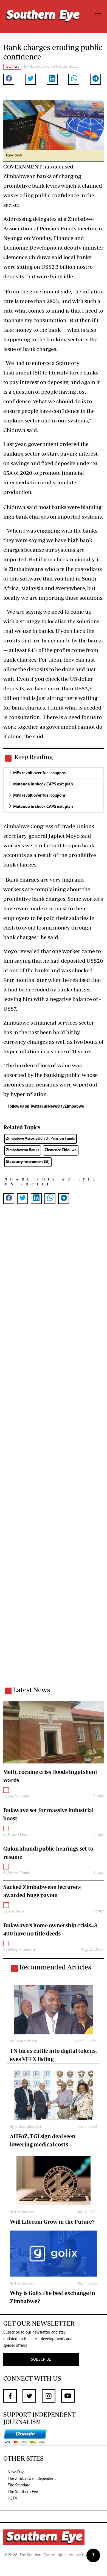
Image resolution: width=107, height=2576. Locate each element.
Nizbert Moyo (18, 1835)
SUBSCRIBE (41, 2360)
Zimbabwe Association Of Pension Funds (40, 1139)
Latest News (31, 1690)
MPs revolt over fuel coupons (39, 773)
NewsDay (16, 2472)
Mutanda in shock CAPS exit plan (43, 784)
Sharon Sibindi (19, 1797)
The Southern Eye (23, 2492)
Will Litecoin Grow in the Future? (52, 2222)
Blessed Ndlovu (26, 2042)
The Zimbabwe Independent (32, 2479)
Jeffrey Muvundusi (21, 1950)
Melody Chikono (41, 67)
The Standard (25, 2212)
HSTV (12, 2498)
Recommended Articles (55, 1967)
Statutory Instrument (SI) (28, 1162)
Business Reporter (28, 2127)
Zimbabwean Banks (23, 1150)
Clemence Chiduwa (61, 1150)
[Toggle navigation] (98, 16)
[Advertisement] (54, 1452)
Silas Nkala (16, 1912)
